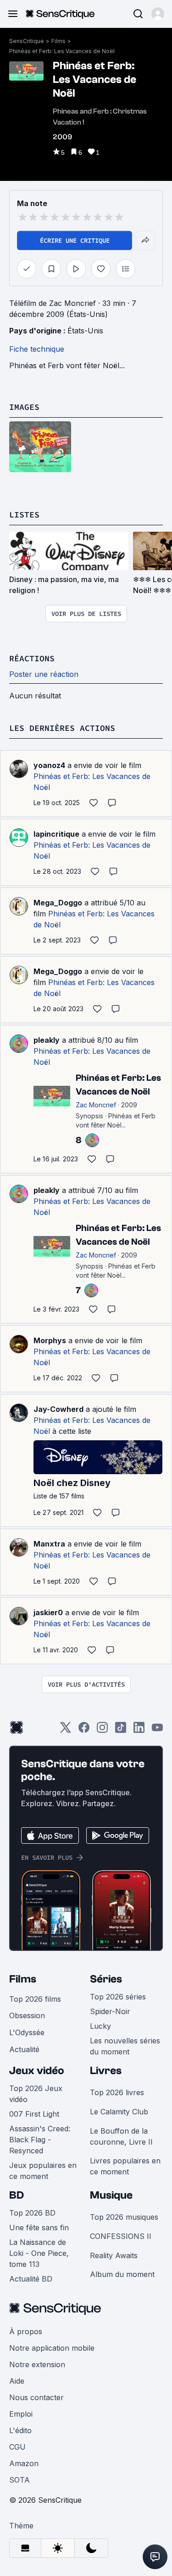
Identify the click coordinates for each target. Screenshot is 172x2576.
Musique (111, 2195)
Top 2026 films (35, 1999)
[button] (158, 14)
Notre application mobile (52, 2348)
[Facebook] (84, 1730)
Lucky (100, 2026)
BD (17, 2195)
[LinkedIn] (139, 1730)
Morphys (50, 1340)
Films (58, 41)
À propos (26, 2331)
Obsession (27, 2015)
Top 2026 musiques (124, 2217)
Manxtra (49, 1544)
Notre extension (37, 2364)
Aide (17, 2381)
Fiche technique (37, 349)
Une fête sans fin (39, 2227)
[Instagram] (102, 1730)
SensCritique (27, 41)
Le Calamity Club (119, 2112)
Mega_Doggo (58, 903)
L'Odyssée (27, 2032)
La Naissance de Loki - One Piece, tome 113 (39, 2253)
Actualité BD (31, 2279)
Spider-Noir (110, 2011)
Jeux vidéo (37, 2071)
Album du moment (122, 2274)
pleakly (47, 1040)
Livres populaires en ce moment (125, 2166)
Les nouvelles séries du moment (125, 2046)
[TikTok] (121, 1730)
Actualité (24, 2049)
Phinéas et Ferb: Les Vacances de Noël (62, 51)
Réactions (32, 658)
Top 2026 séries (118, 1997)
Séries (106, 1979)
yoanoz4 (49, 765)
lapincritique (56, 834)
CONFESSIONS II (121, 2236)
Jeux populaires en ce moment (43, 2171)
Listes (24, 515)
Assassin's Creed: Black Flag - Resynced (40, 2140)
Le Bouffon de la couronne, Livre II (121, 2136)
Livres (106, 2071)
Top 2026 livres (117, 2092)
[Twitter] (66, 1730)
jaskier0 (48, 1612)
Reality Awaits (114, 2255)
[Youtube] (157, 1730)
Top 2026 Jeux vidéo (36, 2094)
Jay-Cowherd (58, 1409)
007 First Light (34, 2114)
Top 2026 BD (32, 2213)
